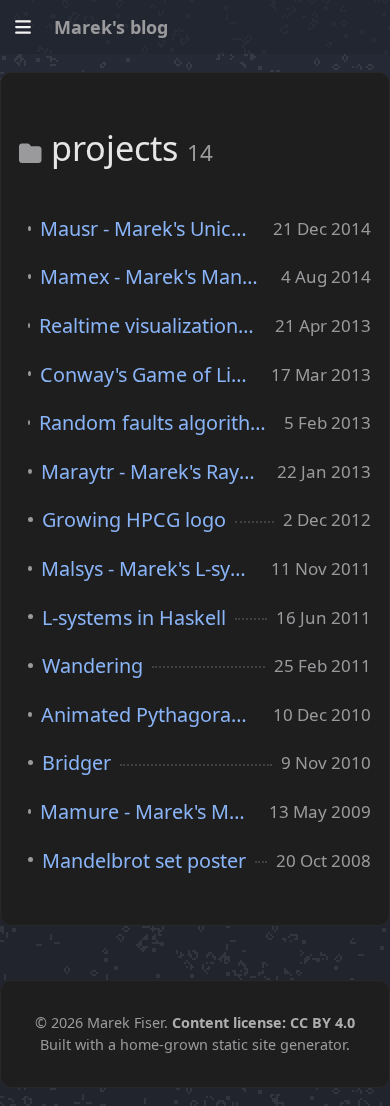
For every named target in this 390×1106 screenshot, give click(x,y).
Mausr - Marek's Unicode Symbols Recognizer (147, 228)
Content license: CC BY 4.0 (263, 1022)
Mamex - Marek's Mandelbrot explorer (151, 276)
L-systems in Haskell (134, 617)
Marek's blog (111, 27)
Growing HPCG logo (134, 519)
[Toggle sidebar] (22, 27)
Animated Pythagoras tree (148, 714)
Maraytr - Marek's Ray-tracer (150, 471)
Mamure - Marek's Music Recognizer (145, 811)
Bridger (76, 762)
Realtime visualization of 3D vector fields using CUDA (148, 325)
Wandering (92, 665)
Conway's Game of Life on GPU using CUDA (146, 374)
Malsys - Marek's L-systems (147, 568)
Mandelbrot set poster (144, 860)
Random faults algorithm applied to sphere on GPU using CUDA (152, 422)
